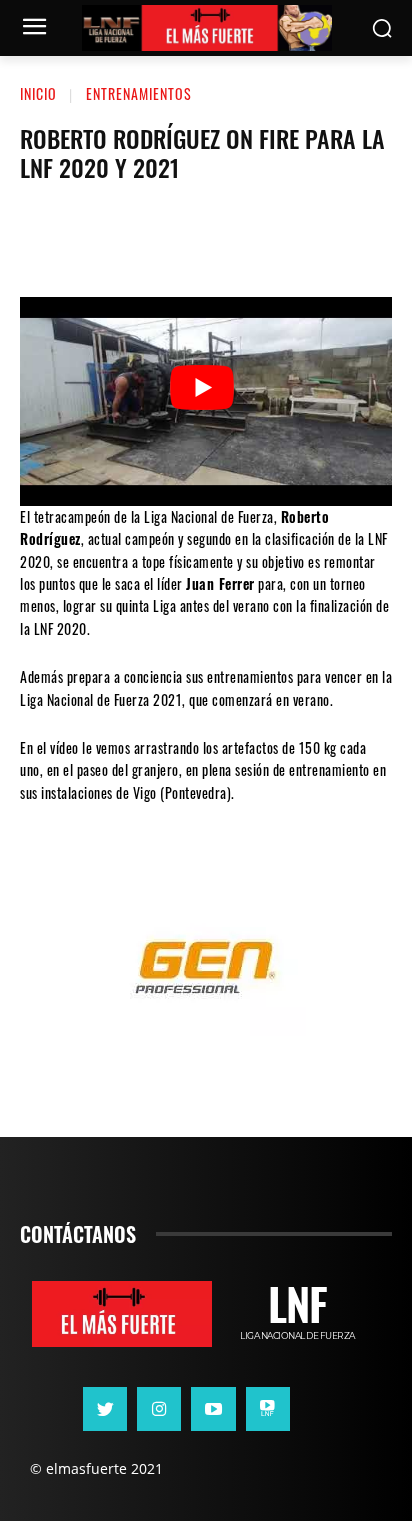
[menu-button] (34, 29)
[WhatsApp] (205, 237)
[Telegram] (265, 237)
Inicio (38, 93)
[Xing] (268, 1409)
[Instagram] (159, 1409)
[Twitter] (145, 237)
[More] (326, 237)
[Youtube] (213, 1409)
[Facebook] (85, 237)
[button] (382, 28)
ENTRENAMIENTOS (139, 93)
